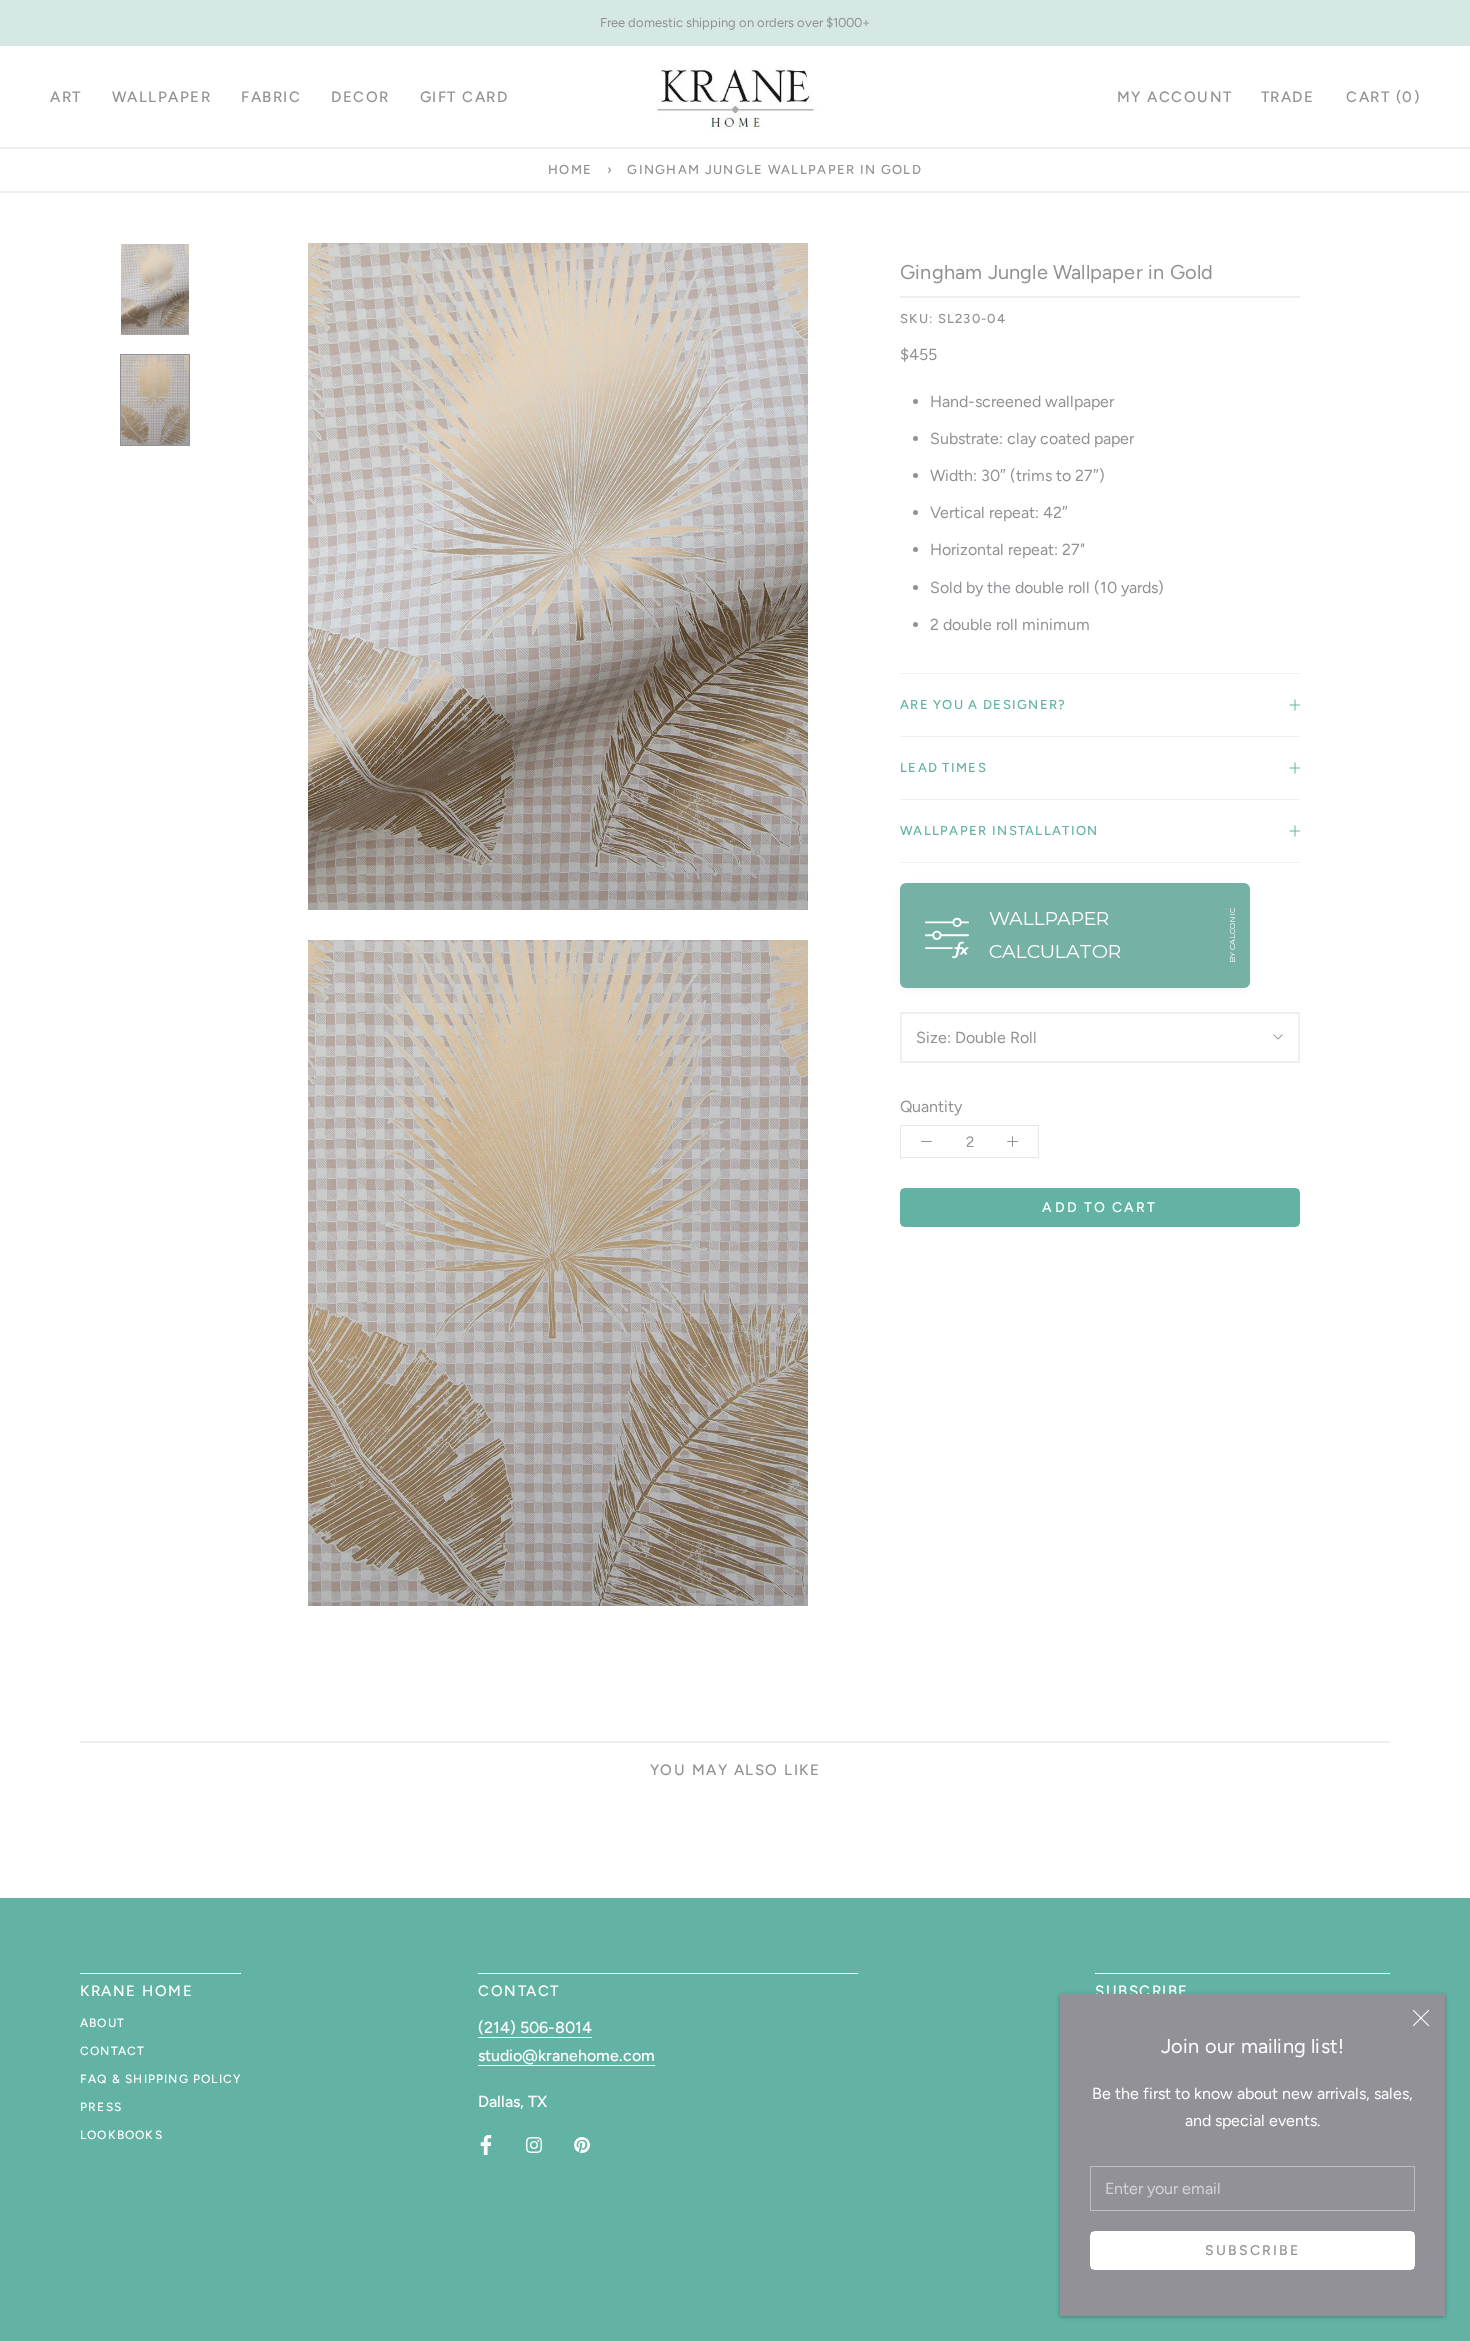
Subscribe (1253, 2250)
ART (66, 97)
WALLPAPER (162, 97)
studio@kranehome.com (566, 2055)
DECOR (360, 97)
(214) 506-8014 (535, 2027)
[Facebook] (486, 2145)
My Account (1175, 97)
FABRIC (271, 97)
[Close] (1421, 2018)
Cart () (1383, 97)
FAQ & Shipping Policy (160, 2079)
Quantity (931, 1106)
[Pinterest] (582, 2145)
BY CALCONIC (1232, 935)
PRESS (101, 2107)
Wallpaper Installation (999, 830)
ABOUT (102, 2023)
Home (570, 169)
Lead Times (943, 767)
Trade (1288, 97)
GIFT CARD (464, 97)
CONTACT (112, 2051)
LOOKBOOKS (121, 2135)
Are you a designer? (983, 704)
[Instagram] (534, 2145)
